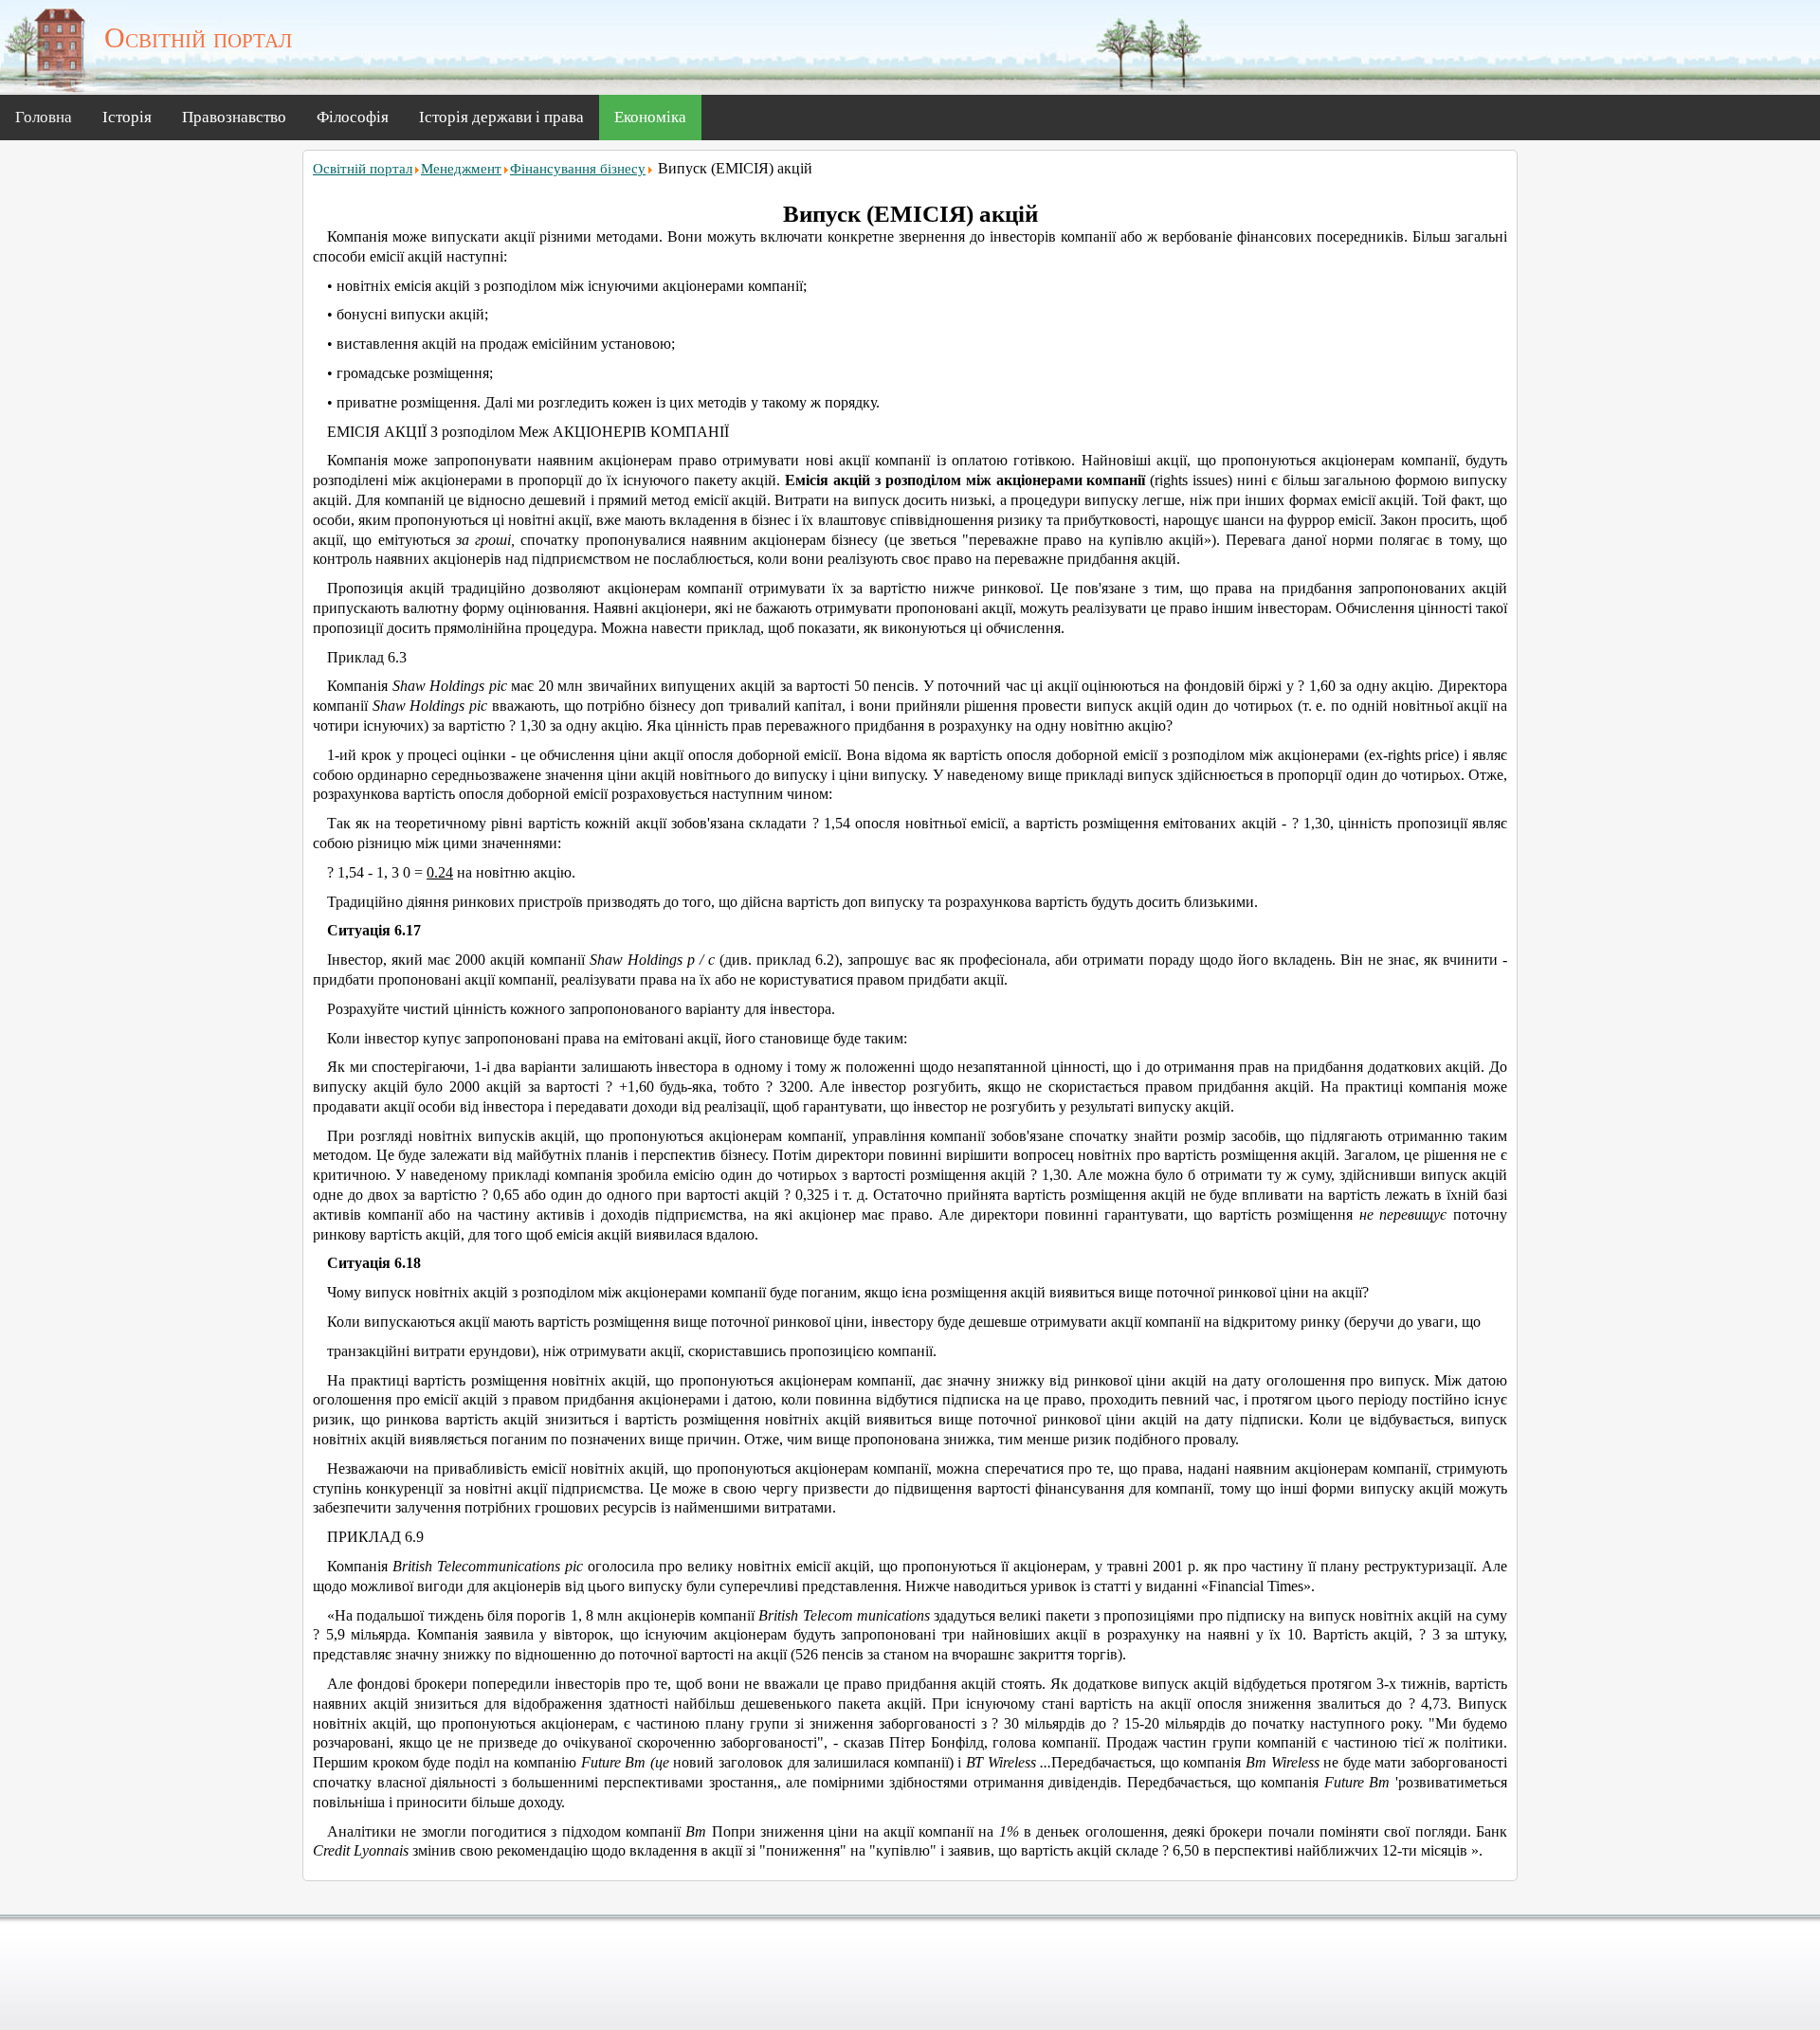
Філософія (353, 117)
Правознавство (234, 117)
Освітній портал (363, 169)
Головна (44, 117)
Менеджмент (461, 169)
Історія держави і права (501, 117)
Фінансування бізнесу (578, 169)
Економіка (650, 117)
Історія (127, 117)
